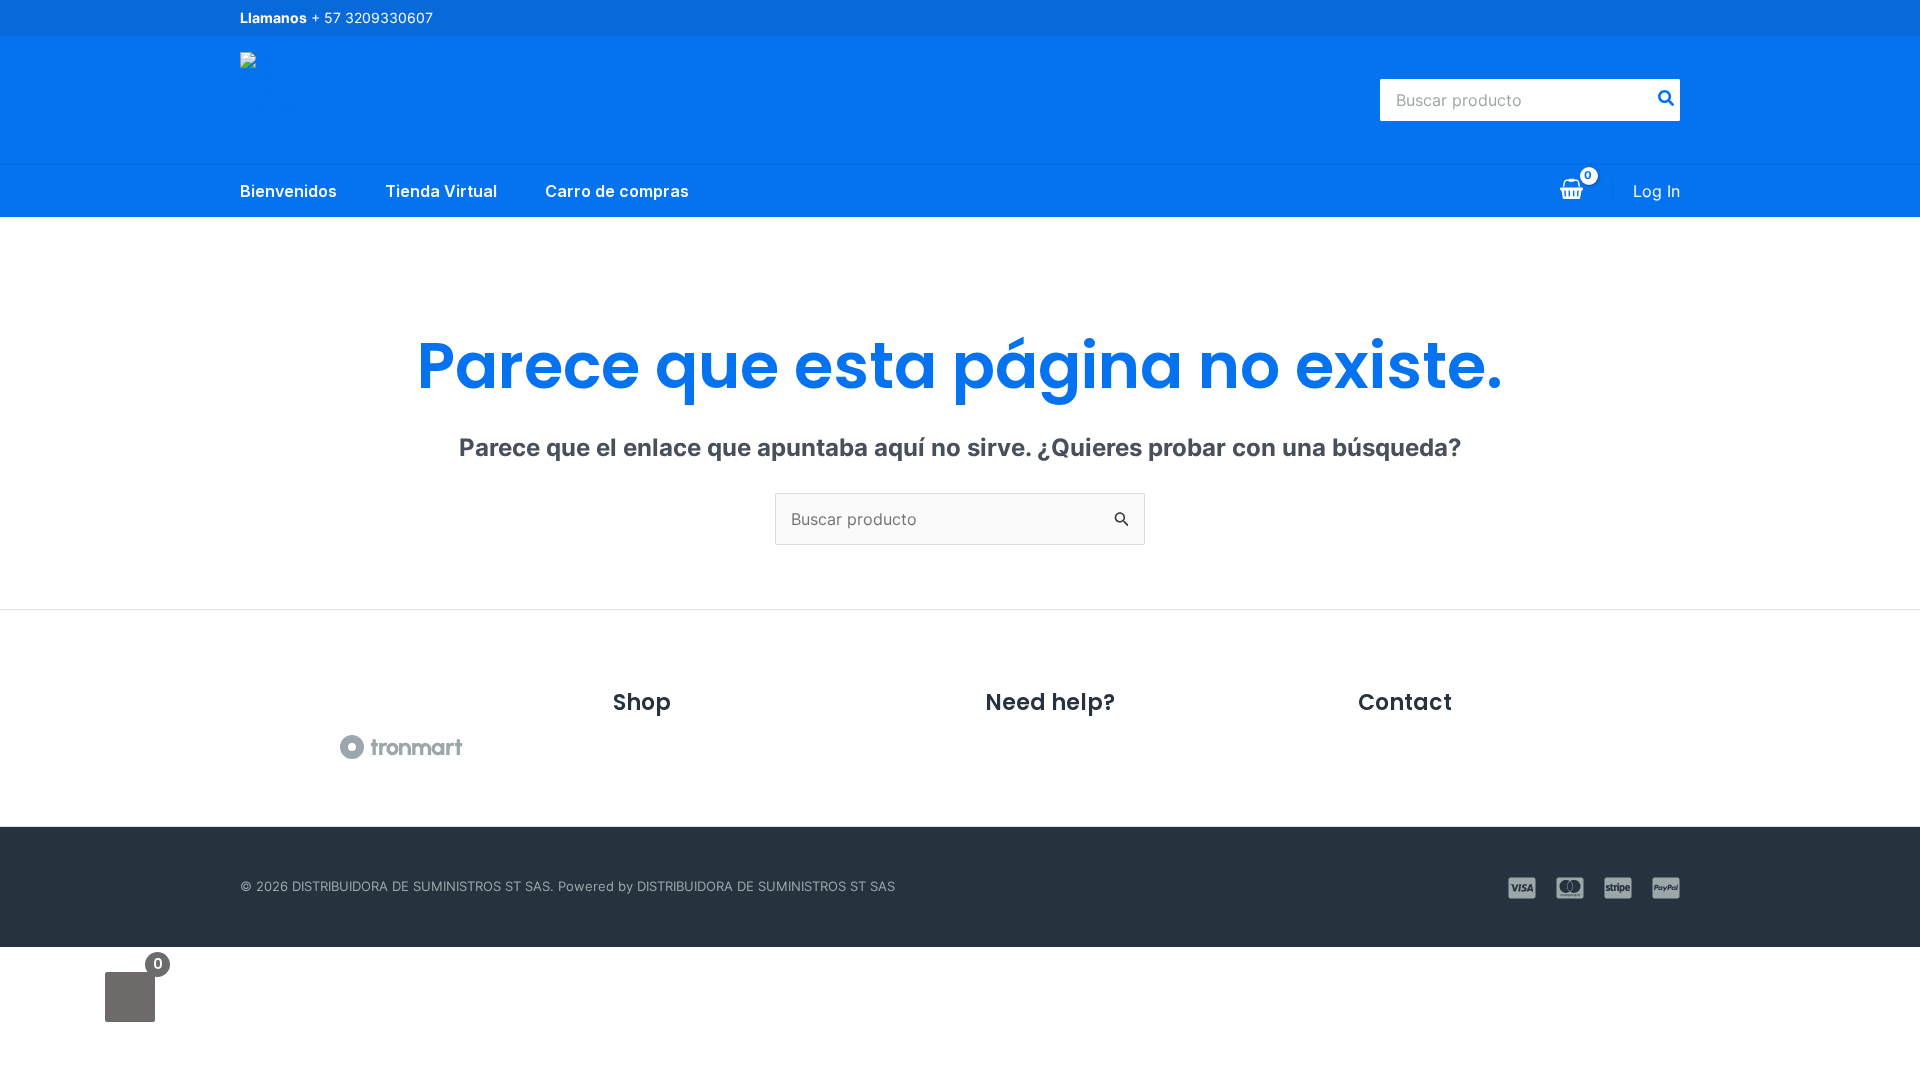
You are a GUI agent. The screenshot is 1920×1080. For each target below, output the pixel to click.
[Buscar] (1667, 100)
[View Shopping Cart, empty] (1571, 191)
